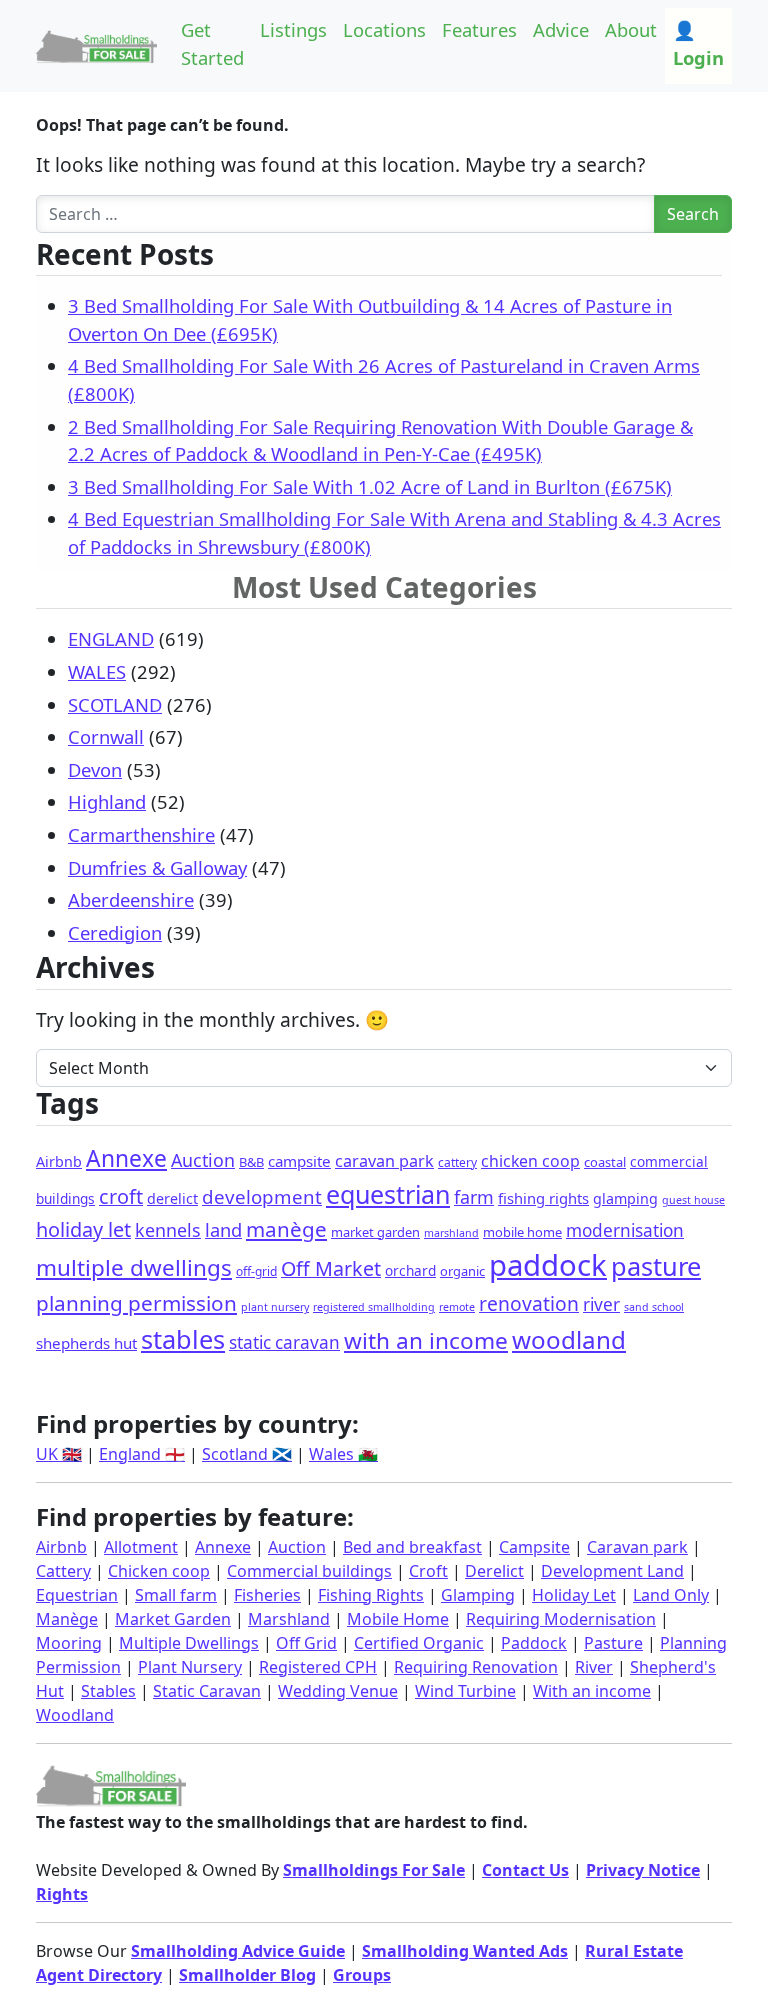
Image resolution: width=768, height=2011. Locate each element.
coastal (605, 1162)
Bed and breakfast (412, 1547)
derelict (172, 1198)
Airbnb (59, 1161)
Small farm (176, 1595)
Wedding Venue (338, 1691)
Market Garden (173, 1619)
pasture (656, 1266)
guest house (693, 1200)
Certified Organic (419, 1643)
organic (462, 1271)
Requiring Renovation (476, 1667)
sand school (654, 1307)
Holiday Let (574, 1595)
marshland (451, 1233)
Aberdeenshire (131, 899)
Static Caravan (207, 1691)
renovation (529, 1303)
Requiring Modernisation (561, 1619)
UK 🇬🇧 (59, 1454)
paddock (548, 1265)
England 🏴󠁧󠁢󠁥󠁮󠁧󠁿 (142, 1454)
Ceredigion (115, 932)
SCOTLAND (115, 704)
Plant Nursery (190, 1667)
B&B (251, 1162)
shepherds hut (86, 1343)
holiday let (83, 1229)
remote (457, 1307)
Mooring (69, 1643)
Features (479, 29)
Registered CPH (318, 1667)
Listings (293, 29)
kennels (168, 1230)
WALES (97, 671)
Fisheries (267, 1595)
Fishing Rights (371, 1595)
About (631, 29)
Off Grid (306, 1643)
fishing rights (543, 1198)
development (262, 1196)
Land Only (671, 1595)
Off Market (331, 1268)
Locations (384, 29)
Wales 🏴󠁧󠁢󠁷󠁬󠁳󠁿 (343, 1454)
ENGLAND (111, 638)
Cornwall (106, 736)
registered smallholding (374, 1307)
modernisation (625, 1230)
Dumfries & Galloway (157, 867)
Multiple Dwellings (189, 1643)
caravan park (384, 1161)
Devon (95, 769)
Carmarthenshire (141, 834)
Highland (107, 801)
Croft (428, 1571)
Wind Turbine (465, 1691)
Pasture (613, 1643)
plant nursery (275, 1307)
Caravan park (637, 1547)
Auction (203, 1160)
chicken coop (530, 1161)
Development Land (612, 1571)
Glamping (478, 1595)
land (223, 1229)
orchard (410, 1270)
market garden (375, 1232)
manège (286, 1229)
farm (474, 1197)
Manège (67, 1619)
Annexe (126, 1158)
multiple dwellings (134, 1267)
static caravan (284, 1342)
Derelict (494, 1571)
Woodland (75, 1715)
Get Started (212, 43)
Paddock (534, 1643)
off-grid (256, 1271)
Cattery (63, 1571)
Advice (561, 29)
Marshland (289, 1619)
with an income (426, 1340)
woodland (569, 1339)
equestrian (388, 1194)
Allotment (141, 1547)
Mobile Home (398, 1619)
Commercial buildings (309, 1571)
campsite (299, 1161)
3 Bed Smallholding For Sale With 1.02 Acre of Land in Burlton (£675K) (370, 486)
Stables (108, 1691)
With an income (592, 1691)
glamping (625, 1198)
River (594, 1667)
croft (121, 1196)
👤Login (698, 43)
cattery (457, 1162)
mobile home (522, 1232)
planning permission (136, 1303)
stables (183, 1339)
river (601, 1304)
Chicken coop (159, 1571)
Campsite (534, 1547)
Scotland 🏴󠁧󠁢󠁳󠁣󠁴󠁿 (247, 1454)
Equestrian (77, 1595)
